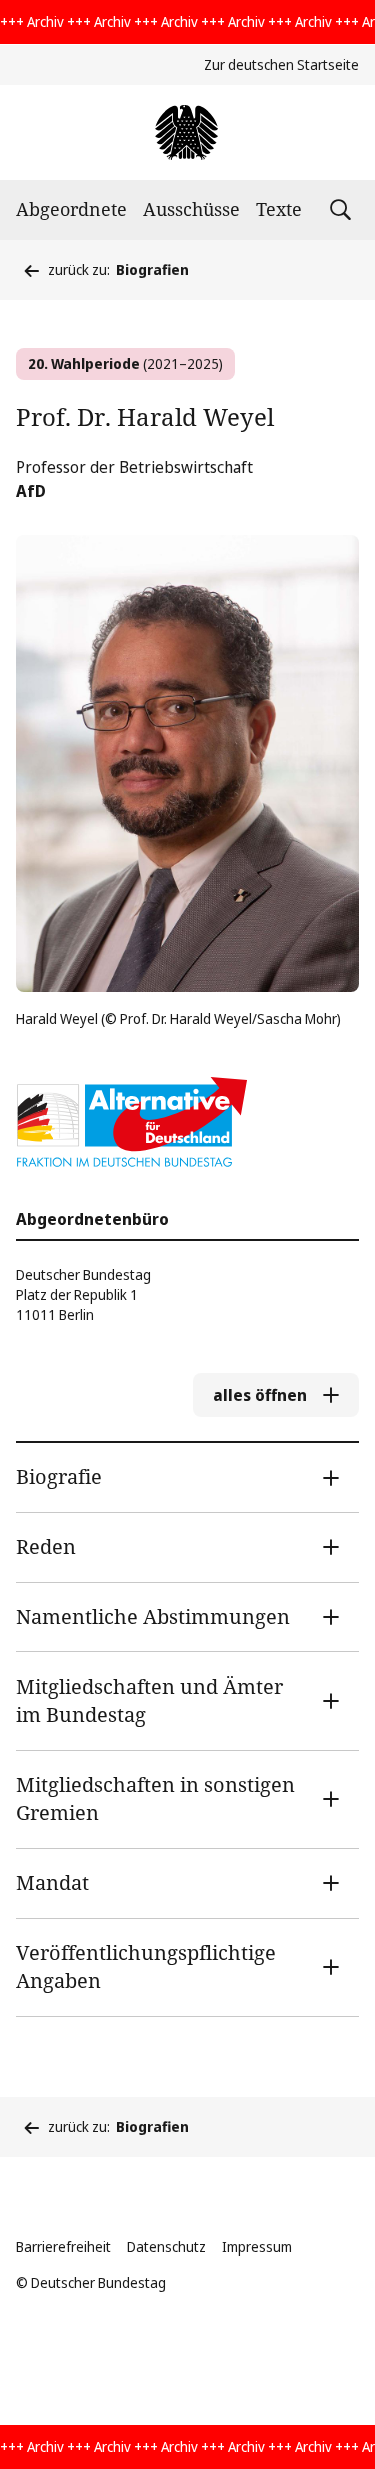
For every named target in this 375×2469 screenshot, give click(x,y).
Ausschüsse (191, 209)
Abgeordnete (71, 209)
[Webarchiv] (187, 132)
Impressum (257, 2246)
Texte (279, 209)
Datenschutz (166, 2246)
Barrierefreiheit (63, 2246)
